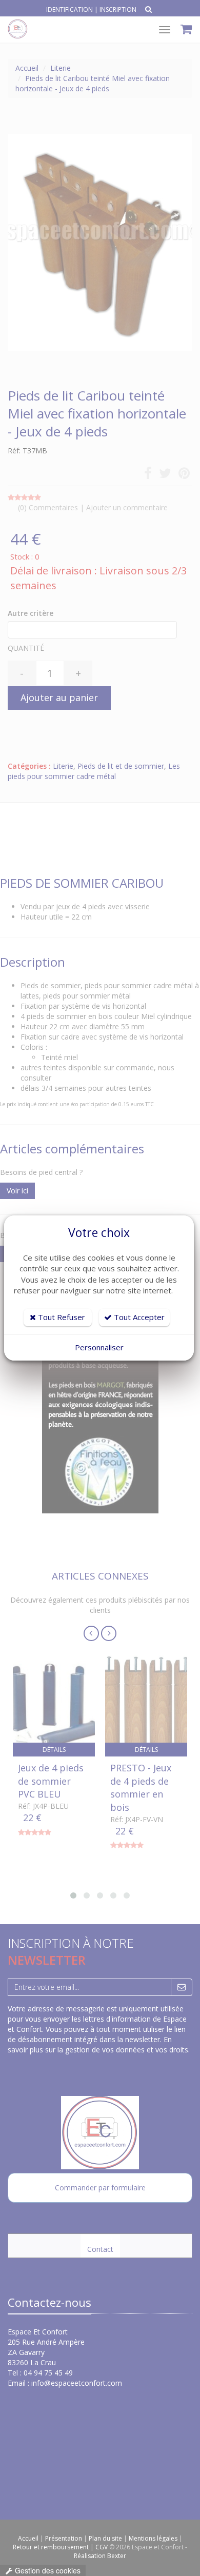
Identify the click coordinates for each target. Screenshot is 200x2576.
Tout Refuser (61, 1317)
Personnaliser (99, 1347)
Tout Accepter (138, 1317)
